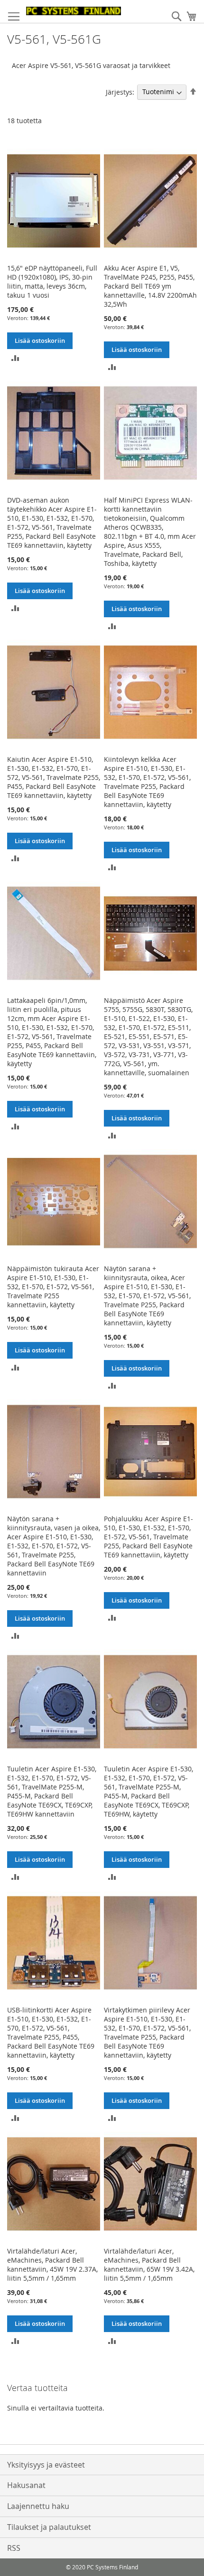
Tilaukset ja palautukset (49, 2527)
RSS (14, 2548)
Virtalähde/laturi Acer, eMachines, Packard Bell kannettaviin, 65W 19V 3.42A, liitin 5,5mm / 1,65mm (149, 2265)
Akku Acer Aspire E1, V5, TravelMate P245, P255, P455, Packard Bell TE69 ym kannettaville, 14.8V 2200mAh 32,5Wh (150, 286)
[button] (15, 357)
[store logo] (74, 11)
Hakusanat (26, 2485)
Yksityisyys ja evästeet (46, 2465)
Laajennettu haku (38, 2506)
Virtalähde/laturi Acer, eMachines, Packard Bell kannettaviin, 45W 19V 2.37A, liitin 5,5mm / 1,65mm (52, 2265)
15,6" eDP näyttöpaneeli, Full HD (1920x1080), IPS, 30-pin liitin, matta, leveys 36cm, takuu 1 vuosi (52, 282)
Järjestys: (120, 92)
